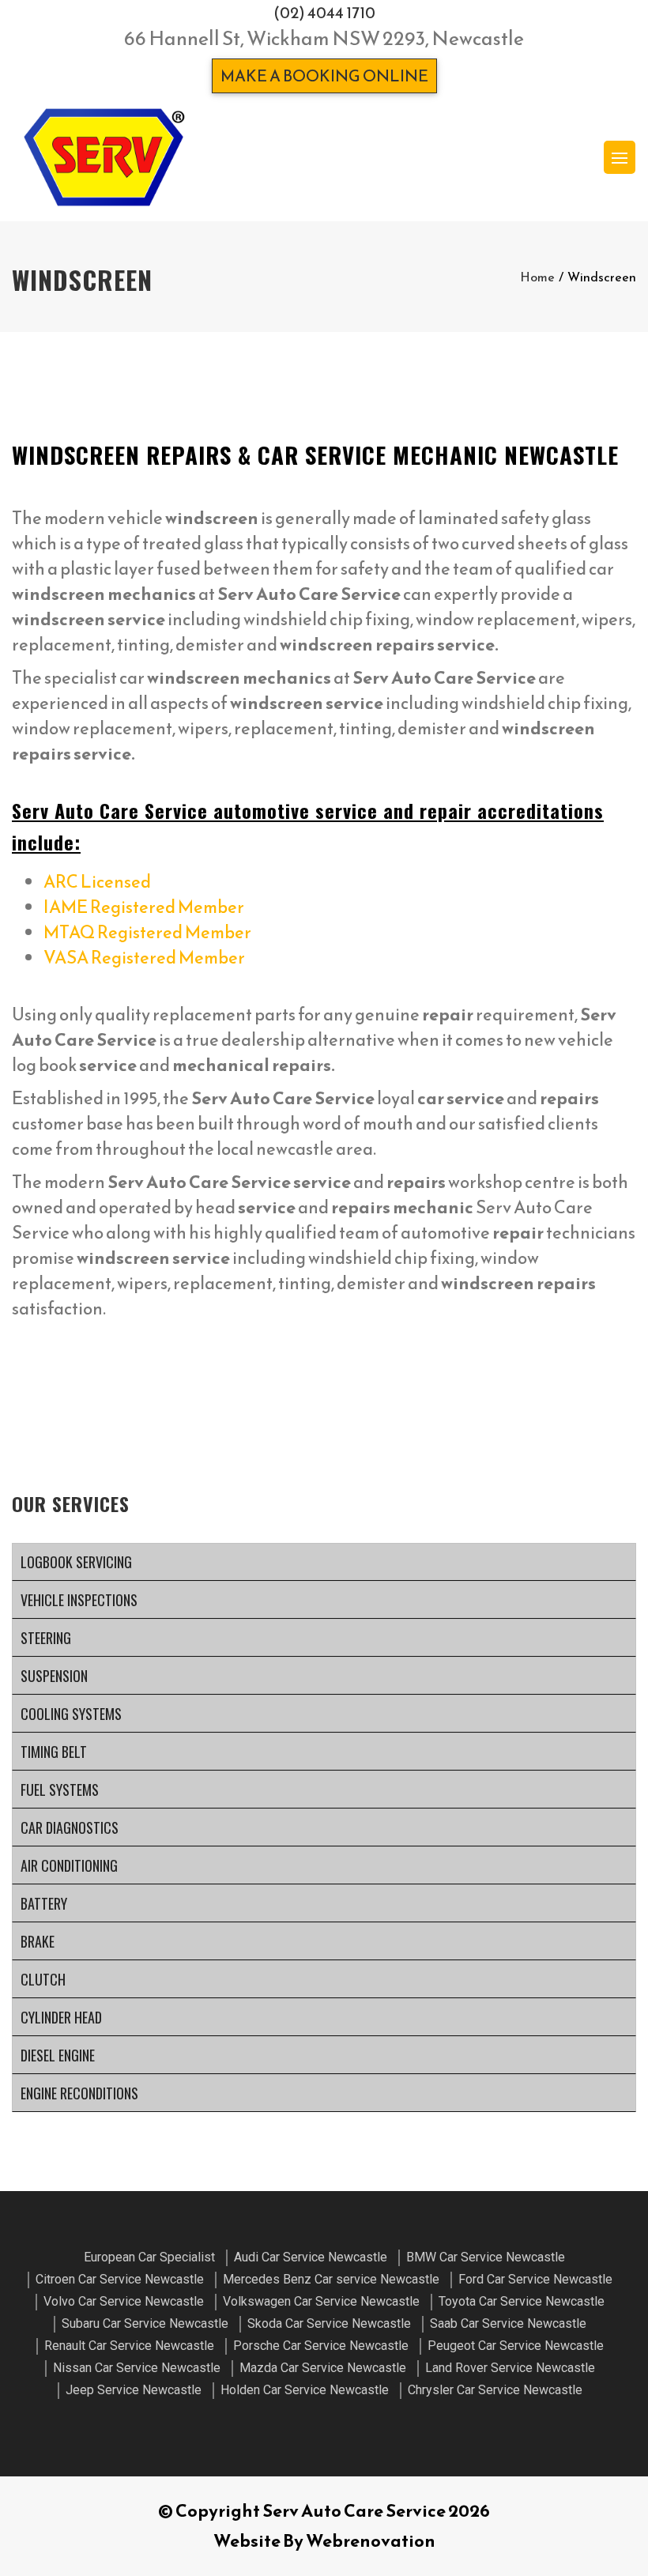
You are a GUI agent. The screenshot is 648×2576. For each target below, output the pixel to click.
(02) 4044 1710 (324, 13)
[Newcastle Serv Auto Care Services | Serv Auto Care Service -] (104, 157)
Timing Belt (54, 1752)
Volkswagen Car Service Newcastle (321, 2301)
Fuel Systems (60, 1790)
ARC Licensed (97, 882)
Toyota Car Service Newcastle (522, 2301)
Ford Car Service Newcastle (535, 2279)
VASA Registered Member (144, 958)
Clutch (43, 1979)
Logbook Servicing (76, 1562)
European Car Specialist (149, 2257)
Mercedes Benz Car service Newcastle (331, 2279)
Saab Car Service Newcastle (508, 2323)
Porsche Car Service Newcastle (321, 2346)
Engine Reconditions (79, 2093)
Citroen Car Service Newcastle (120, 2279)
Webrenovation (371, 2541)
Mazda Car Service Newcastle (323, 2368)
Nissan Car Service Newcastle (137, 2368)
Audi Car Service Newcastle (311, 2257)
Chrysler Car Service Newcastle (495, 2390)
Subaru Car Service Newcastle (145, 2323)
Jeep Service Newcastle (134, 2390)
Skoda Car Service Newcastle (329, 2323)
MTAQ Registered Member (147, 932)
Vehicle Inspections (79, 1600)
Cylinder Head (61, 2017)
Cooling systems (71, 1714)
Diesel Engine (58, 2055)
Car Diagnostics (70, 1827)
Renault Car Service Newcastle (129, 2346)
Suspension (54, 1676)
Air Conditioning (69, 1865)
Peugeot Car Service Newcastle (516, 2346)
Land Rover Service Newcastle (510, 2368)
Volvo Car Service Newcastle (124, 2301)
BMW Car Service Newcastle (486, 2257)
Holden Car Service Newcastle (305, 2390)
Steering (46, 1638)
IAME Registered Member (144, 907)
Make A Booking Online (324, 76)
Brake (38, 1941)
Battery (44, 1903)
